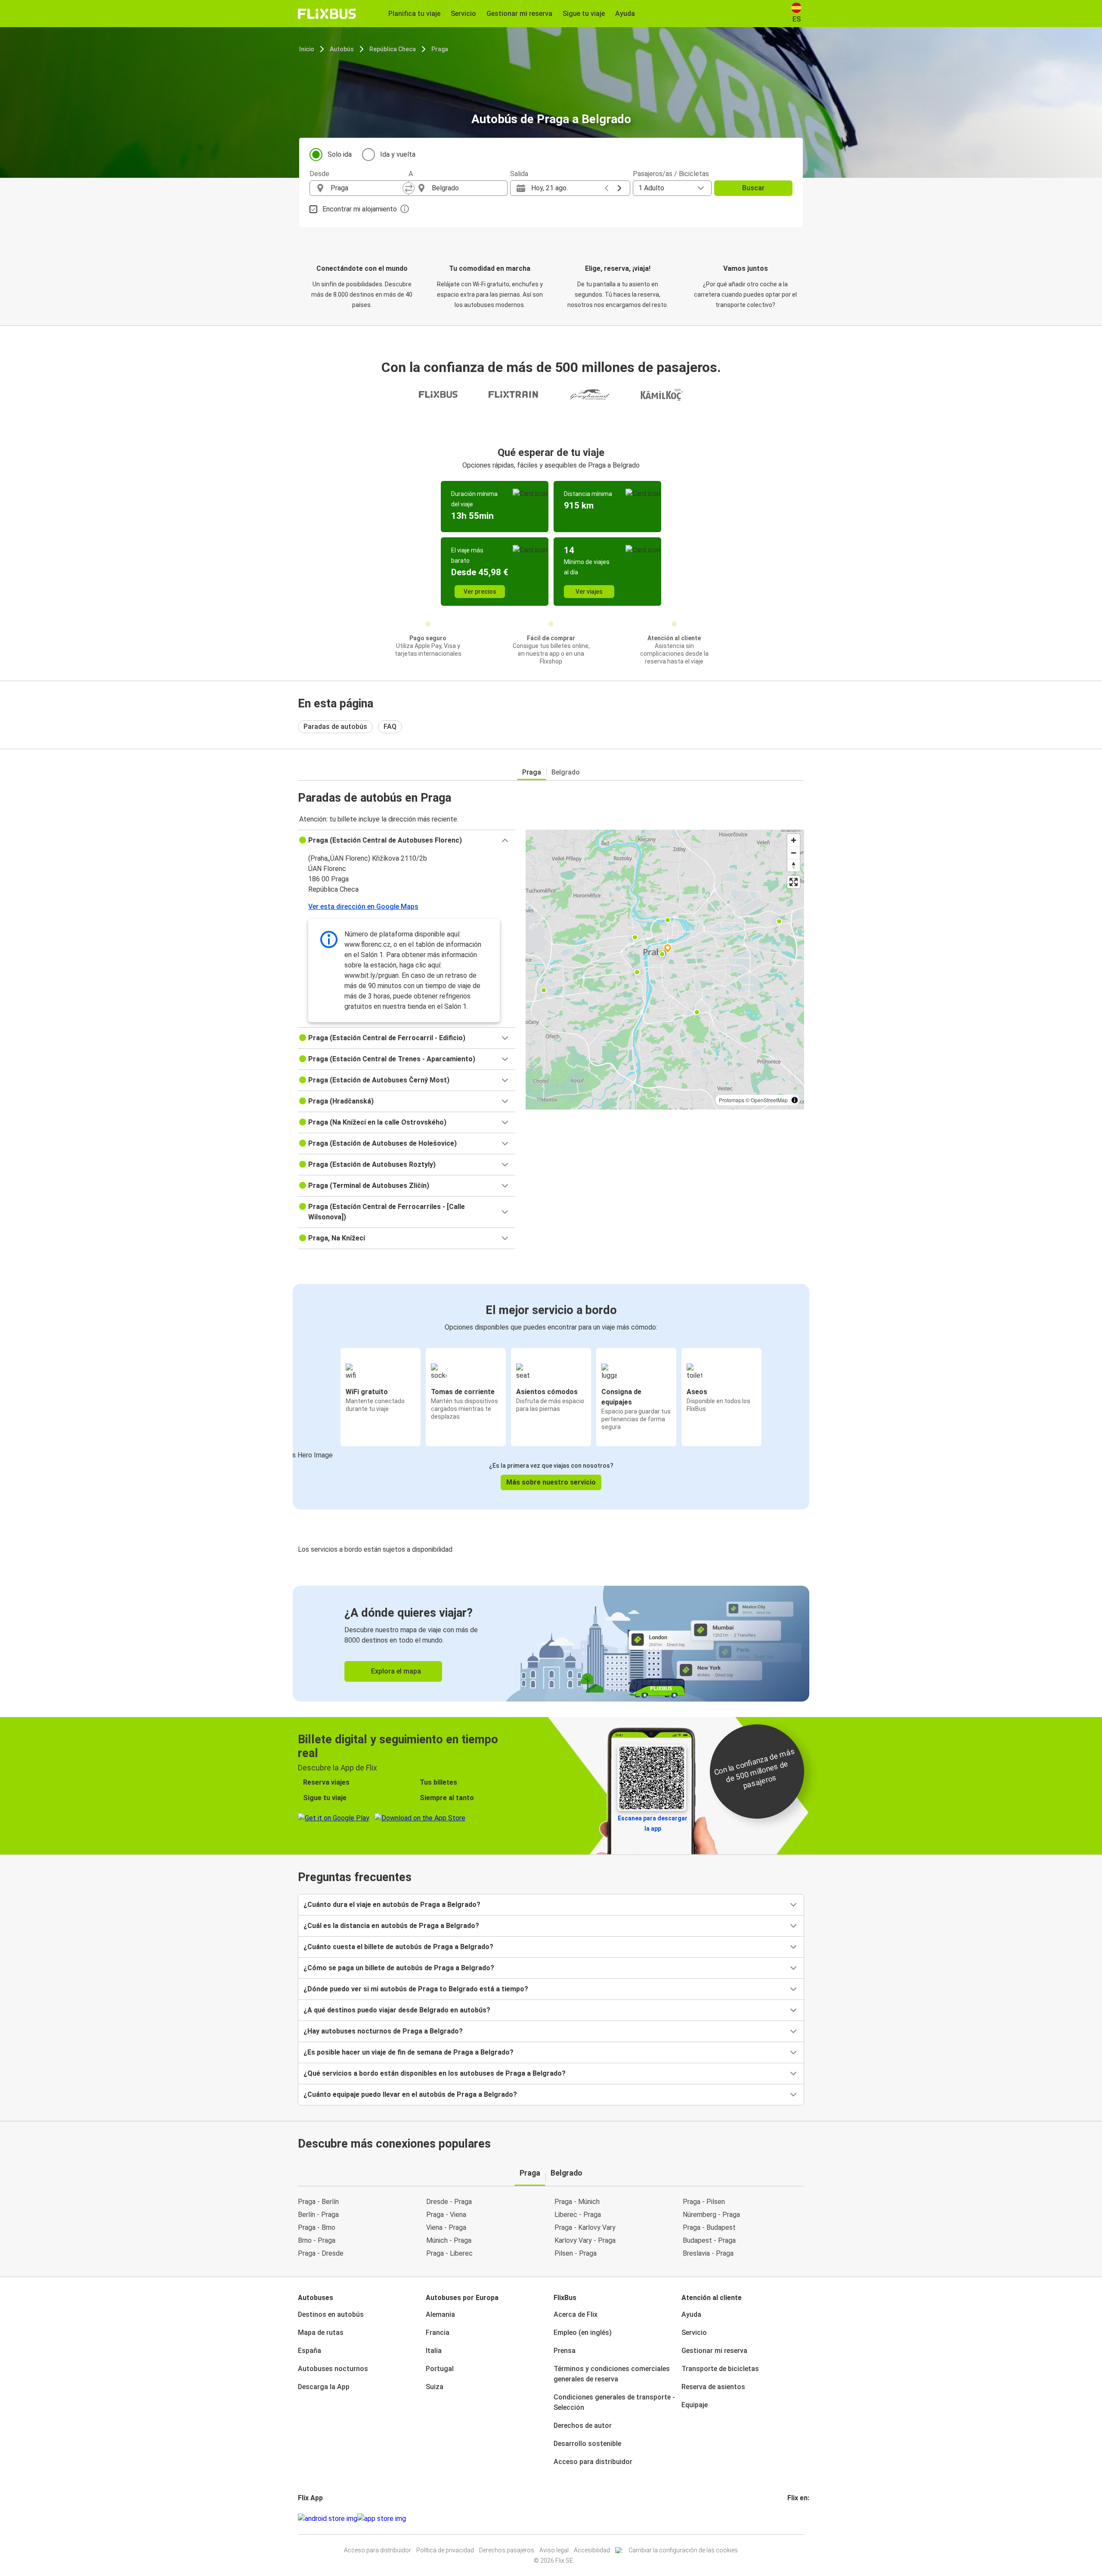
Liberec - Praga (578, 2215)
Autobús (342, 49)
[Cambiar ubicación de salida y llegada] (409, 188)
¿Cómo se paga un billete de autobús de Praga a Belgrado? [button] (399, 1968)
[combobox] (367, 188)
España (310, 2351)
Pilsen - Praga (576, 2253)
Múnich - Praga (449, 2240)
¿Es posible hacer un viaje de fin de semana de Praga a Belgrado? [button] (409, 2052)
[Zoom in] (794, 840)
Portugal (440, 2369)
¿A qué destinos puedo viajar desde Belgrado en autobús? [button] (397, 2010)
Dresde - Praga (449, 2202)
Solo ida (340, 154)
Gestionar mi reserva (714, 2351)
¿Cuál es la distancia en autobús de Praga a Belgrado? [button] (391, 1926)
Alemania (440, 2314)
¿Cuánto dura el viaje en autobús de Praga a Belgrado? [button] (392, 1905)
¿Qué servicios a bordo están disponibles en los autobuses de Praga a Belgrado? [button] (435, 2073)
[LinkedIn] (796, 2519)
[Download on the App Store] (382, 2519)
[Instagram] (791, 2519)
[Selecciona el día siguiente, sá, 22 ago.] (619, 188)
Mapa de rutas (321, 2333)
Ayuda (691, 2314)
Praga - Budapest (709, 2227)
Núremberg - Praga (711, 2215)
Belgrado (566, 772)
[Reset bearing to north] (794, 865)
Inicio (307, 49)
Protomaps (732, 1100)
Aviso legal (554, 2550)
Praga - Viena (446, 2215)
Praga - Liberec (449, 2253)
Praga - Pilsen (704, 2202)
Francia (438, 2333)
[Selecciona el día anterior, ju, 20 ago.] (607, 188)
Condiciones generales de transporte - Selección (614, 2402)
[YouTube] (794, 2519)
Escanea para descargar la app (653, 1823)
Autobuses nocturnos (333, 2369)
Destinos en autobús (331, 2314)
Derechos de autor (583, 2426)
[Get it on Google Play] (328, 2519)
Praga (440, 49)
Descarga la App (324, 2387)
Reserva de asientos (713, 2387)
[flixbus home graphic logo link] (327, 14)
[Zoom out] (794, 853)
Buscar (753, 188)
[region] (665, 970)
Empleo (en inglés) (583, 2333)
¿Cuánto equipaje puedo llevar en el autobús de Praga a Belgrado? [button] (410, 2094)
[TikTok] (802, 2519)
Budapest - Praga (709, 2240)
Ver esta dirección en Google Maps (363, 907)
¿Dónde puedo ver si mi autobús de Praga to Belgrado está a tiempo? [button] (416, 1989)
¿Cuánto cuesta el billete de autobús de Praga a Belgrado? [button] (398, 1947)
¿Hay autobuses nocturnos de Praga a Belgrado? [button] (383, 2031)
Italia (434, 2351)
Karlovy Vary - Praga (585, 2240)
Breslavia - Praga (708, 2253)
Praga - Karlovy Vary (585, 2227)
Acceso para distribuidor (593, 2462)
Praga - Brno (317, 2227)
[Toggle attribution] (795, 1100)
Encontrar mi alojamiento (360, 209)
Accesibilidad (592, 2550)
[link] (551, 1644)
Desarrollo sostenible (587, 2444)
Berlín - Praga (318, 2215)
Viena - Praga (446, 2227)
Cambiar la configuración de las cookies (683, 2550)
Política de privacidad (445, 2550)
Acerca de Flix (576, 2314)
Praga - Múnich (577, 2202)
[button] (407, 840)
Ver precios (480, 592)
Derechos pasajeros (507, 2550)
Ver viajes (589, 592)
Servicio (694, 2333)
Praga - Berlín (318, 2202)
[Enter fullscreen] (794, 882)
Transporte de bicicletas (720, 2369)
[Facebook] (789, 2519)
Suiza (435, 2387)
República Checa (393, 49)
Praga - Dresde (321, 2253)
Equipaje (695, 2405)
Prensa (565, 2351)
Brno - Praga (317, 2240)
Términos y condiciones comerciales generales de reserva (612, 2374)
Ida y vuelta (398, 154)
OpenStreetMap (769, 1100)
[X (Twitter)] (799, 2519)
